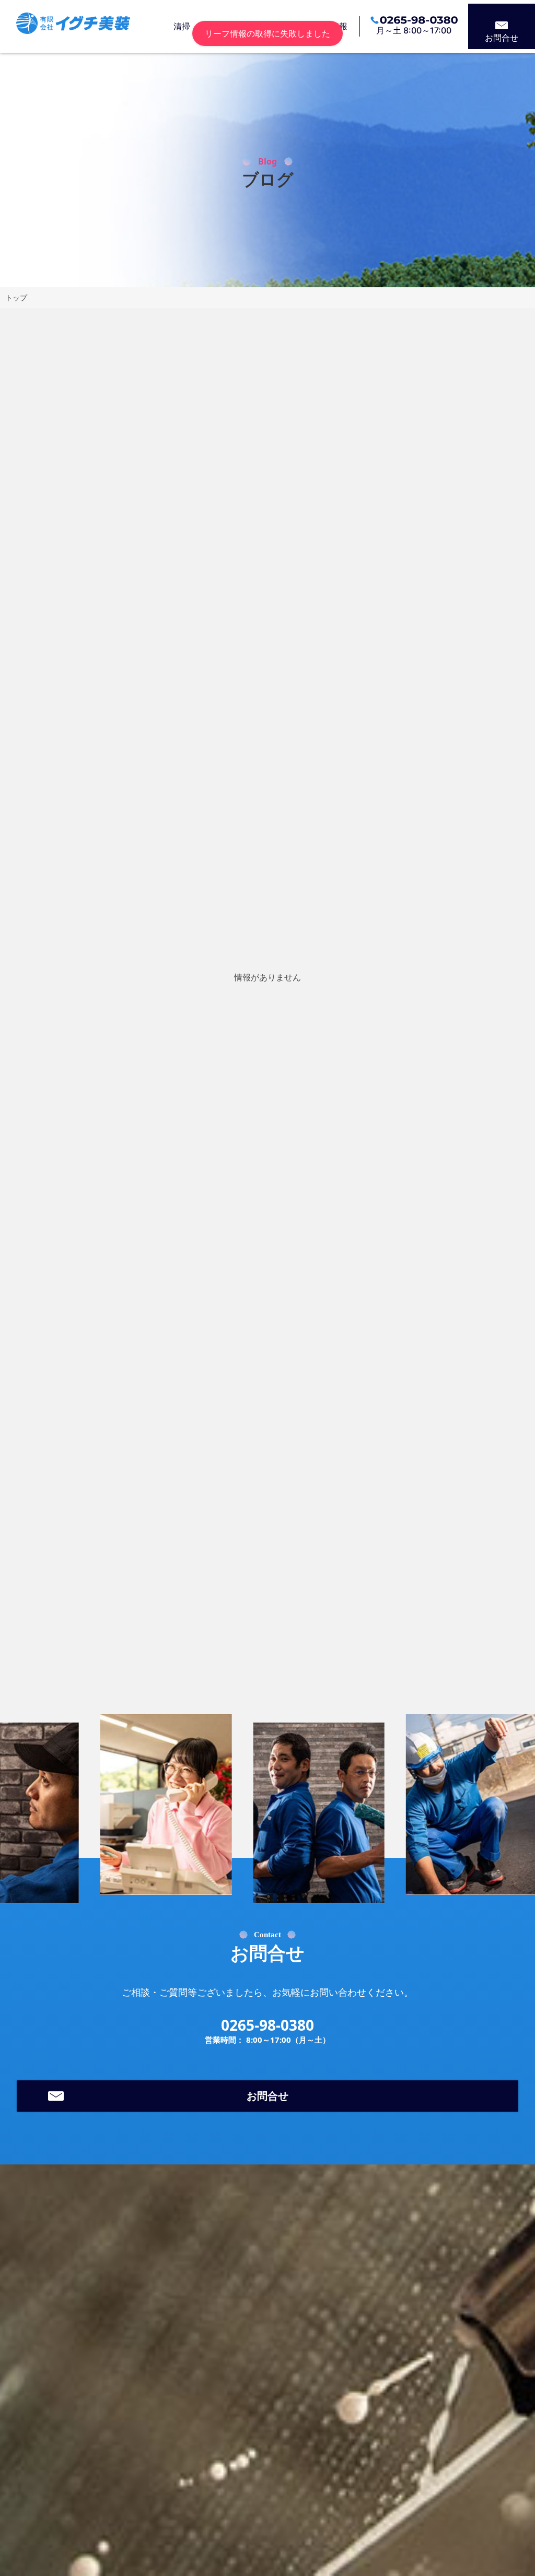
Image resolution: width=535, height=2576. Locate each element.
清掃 (182, 26)
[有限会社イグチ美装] (73, 27)
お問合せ (502, 38)
